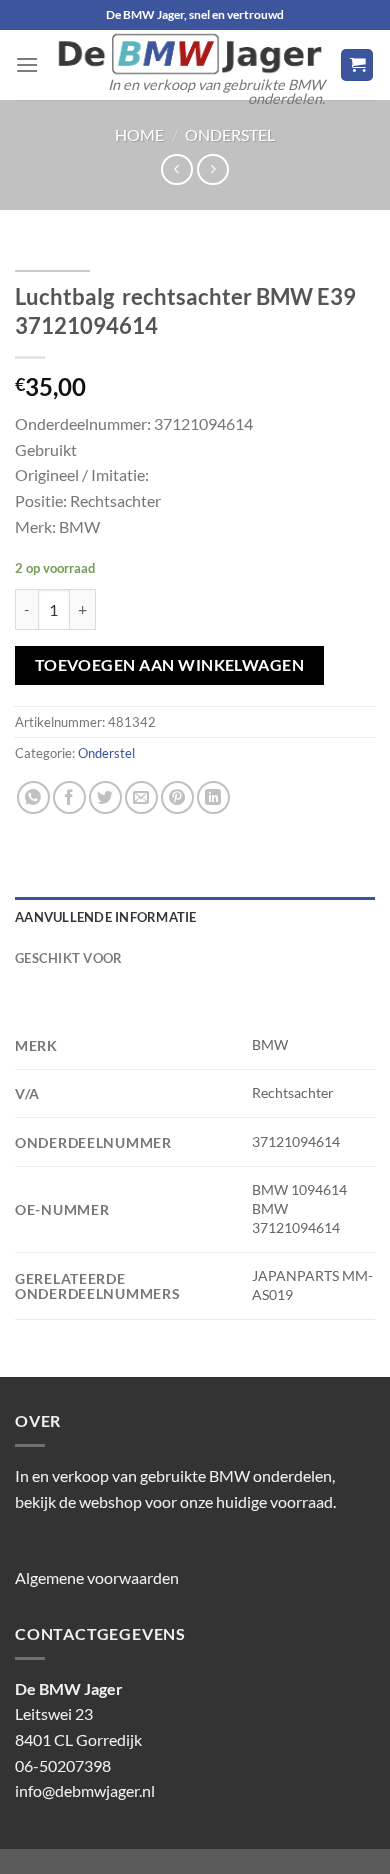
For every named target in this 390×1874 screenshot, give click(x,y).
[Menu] (27, 64)
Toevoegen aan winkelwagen (170, 665)
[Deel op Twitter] (105, 797)
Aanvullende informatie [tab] (106, 917)
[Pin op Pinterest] (177, 797)
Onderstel (230, 134)
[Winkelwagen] (357, 65)
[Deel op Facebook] (69, 797)
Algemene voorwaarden (97, 1577)
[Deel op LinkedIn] (213, 797)
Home (139, 134)
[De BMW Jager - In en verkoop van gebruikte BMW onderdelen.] (189, 54)
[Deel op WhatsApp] (33, 797)
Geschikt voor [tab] (68, 958)
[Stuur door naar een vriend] (141, 797)
